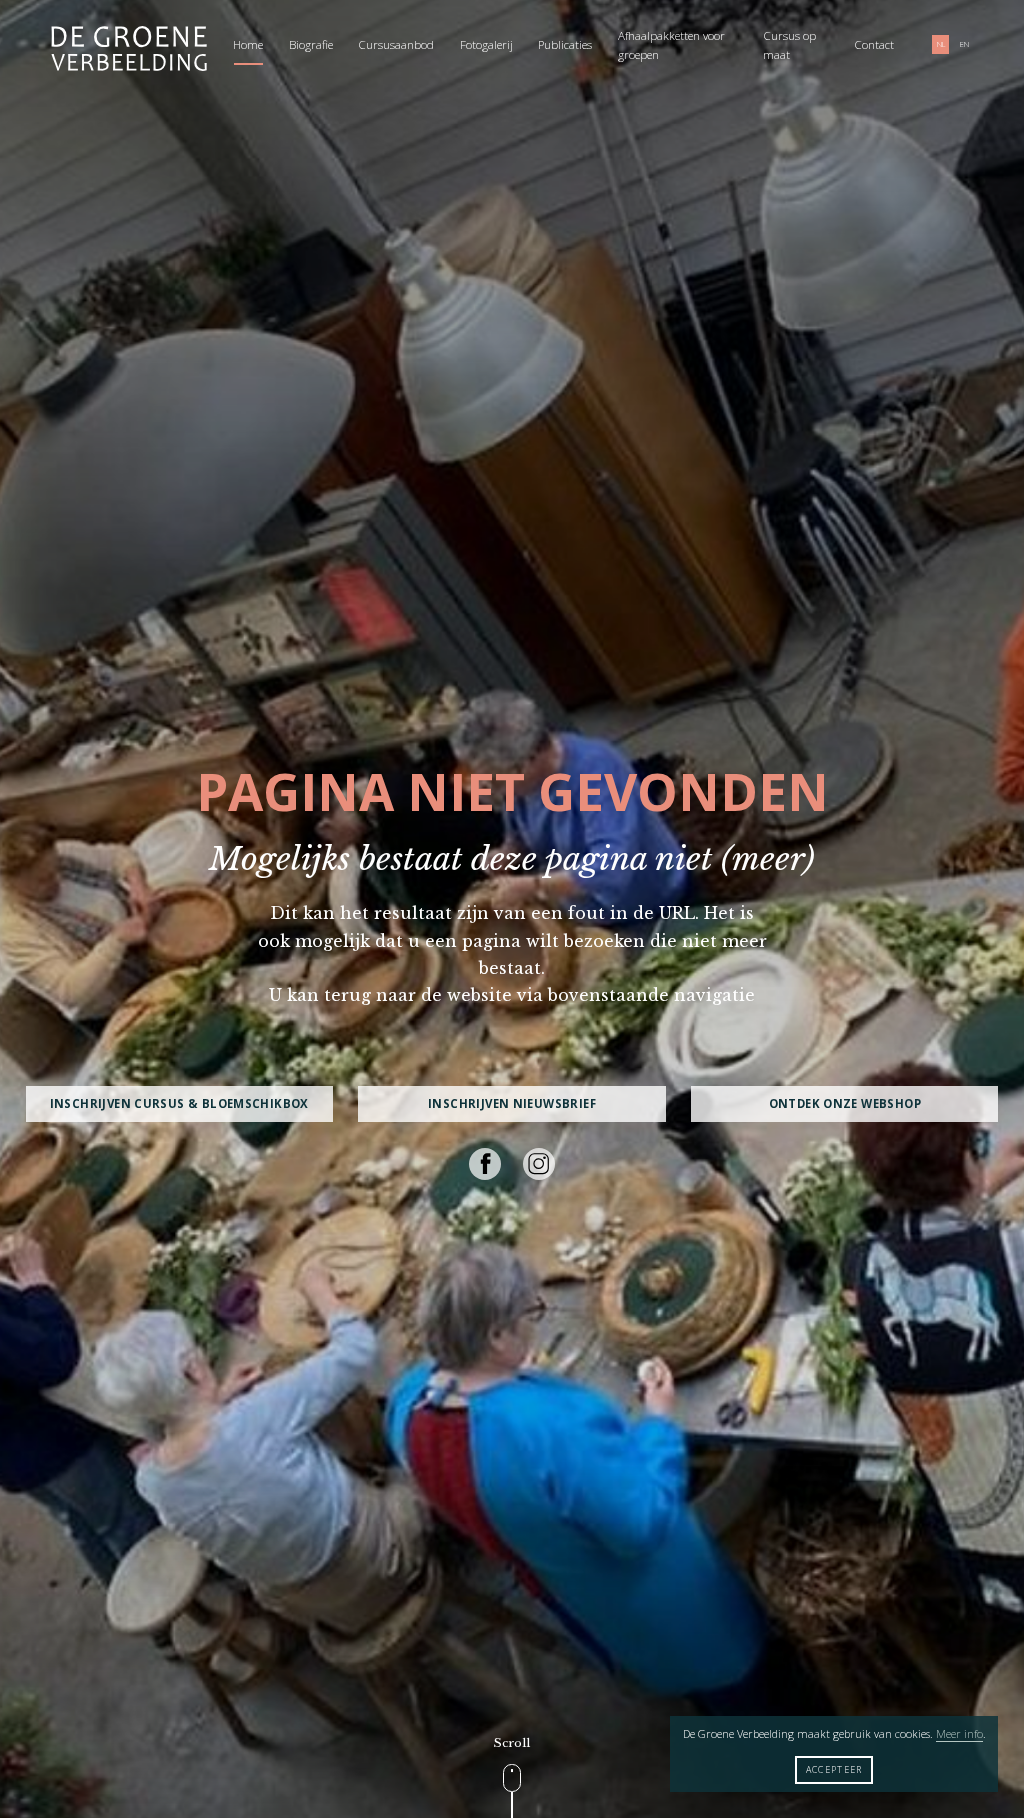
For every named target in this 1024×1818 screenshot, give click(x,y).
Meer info (959, 1733)
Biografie (311, 44)
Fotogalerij (486, 44)
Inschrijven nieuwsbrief (512, 1103)
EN (964, 45)
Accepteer (834, 1769)
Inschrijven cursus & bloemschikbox (179, 1103)
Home (248, 44)
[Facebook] (485, 1164)
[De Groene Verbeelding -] (129, 50)
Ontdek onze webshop (845, 1103)
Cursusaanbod (396, 44)
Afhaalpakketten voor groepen (671, 45)
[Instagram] (539, 1164)
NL (941, 45)
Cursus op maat (789, 45)
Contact (874, 44)
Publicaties (565, 44)
